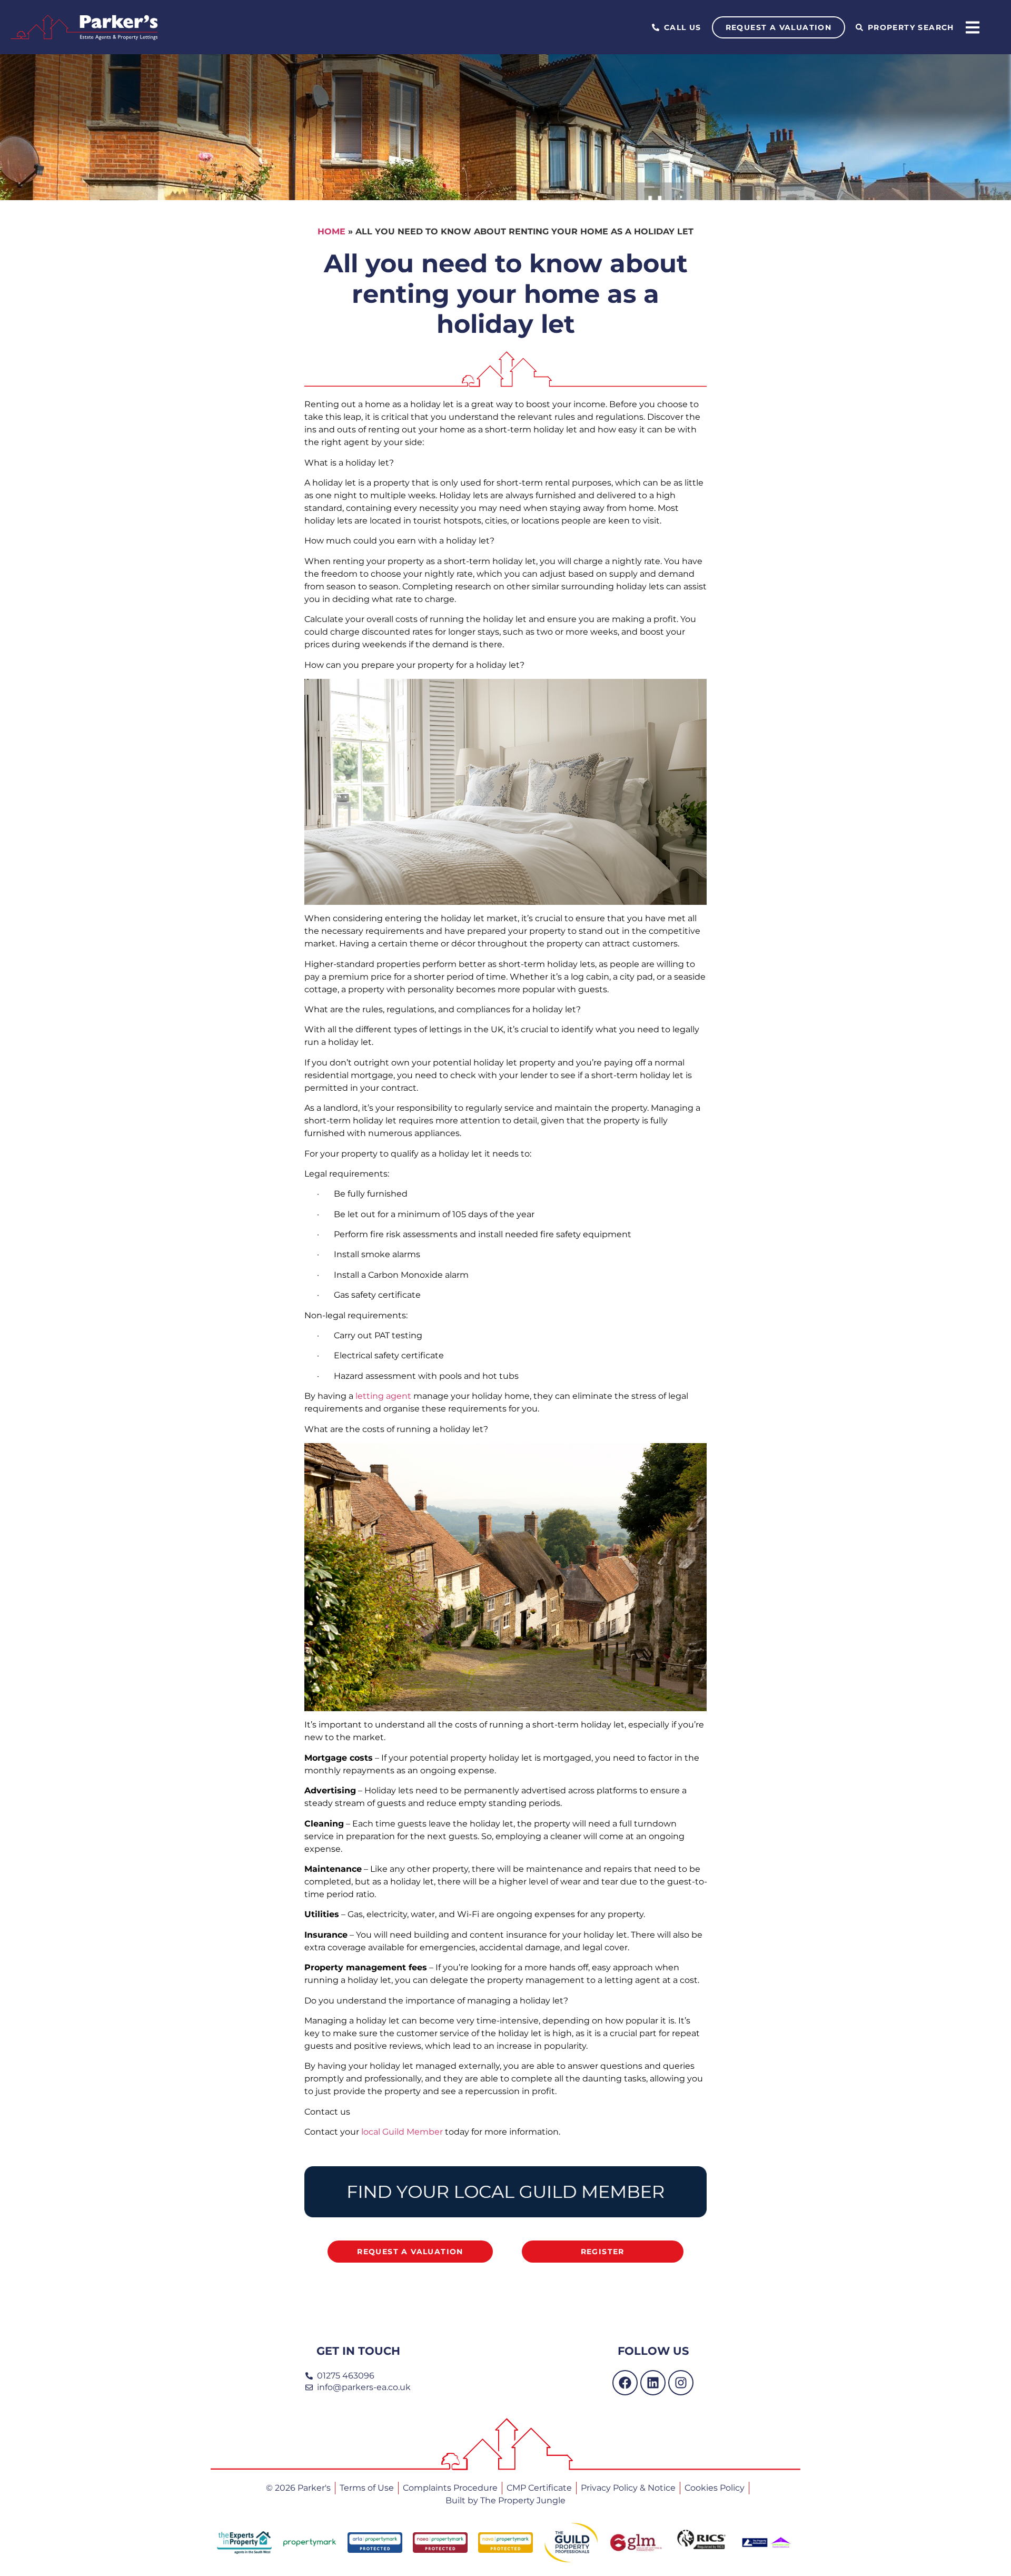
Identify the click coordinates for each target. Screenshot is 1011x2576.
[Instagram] (681, 2383)
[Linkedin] (653, 2383)
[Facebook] (625, 2383)
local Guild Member (402, 2132)
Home (331, 231)
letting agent (383, 1396)
